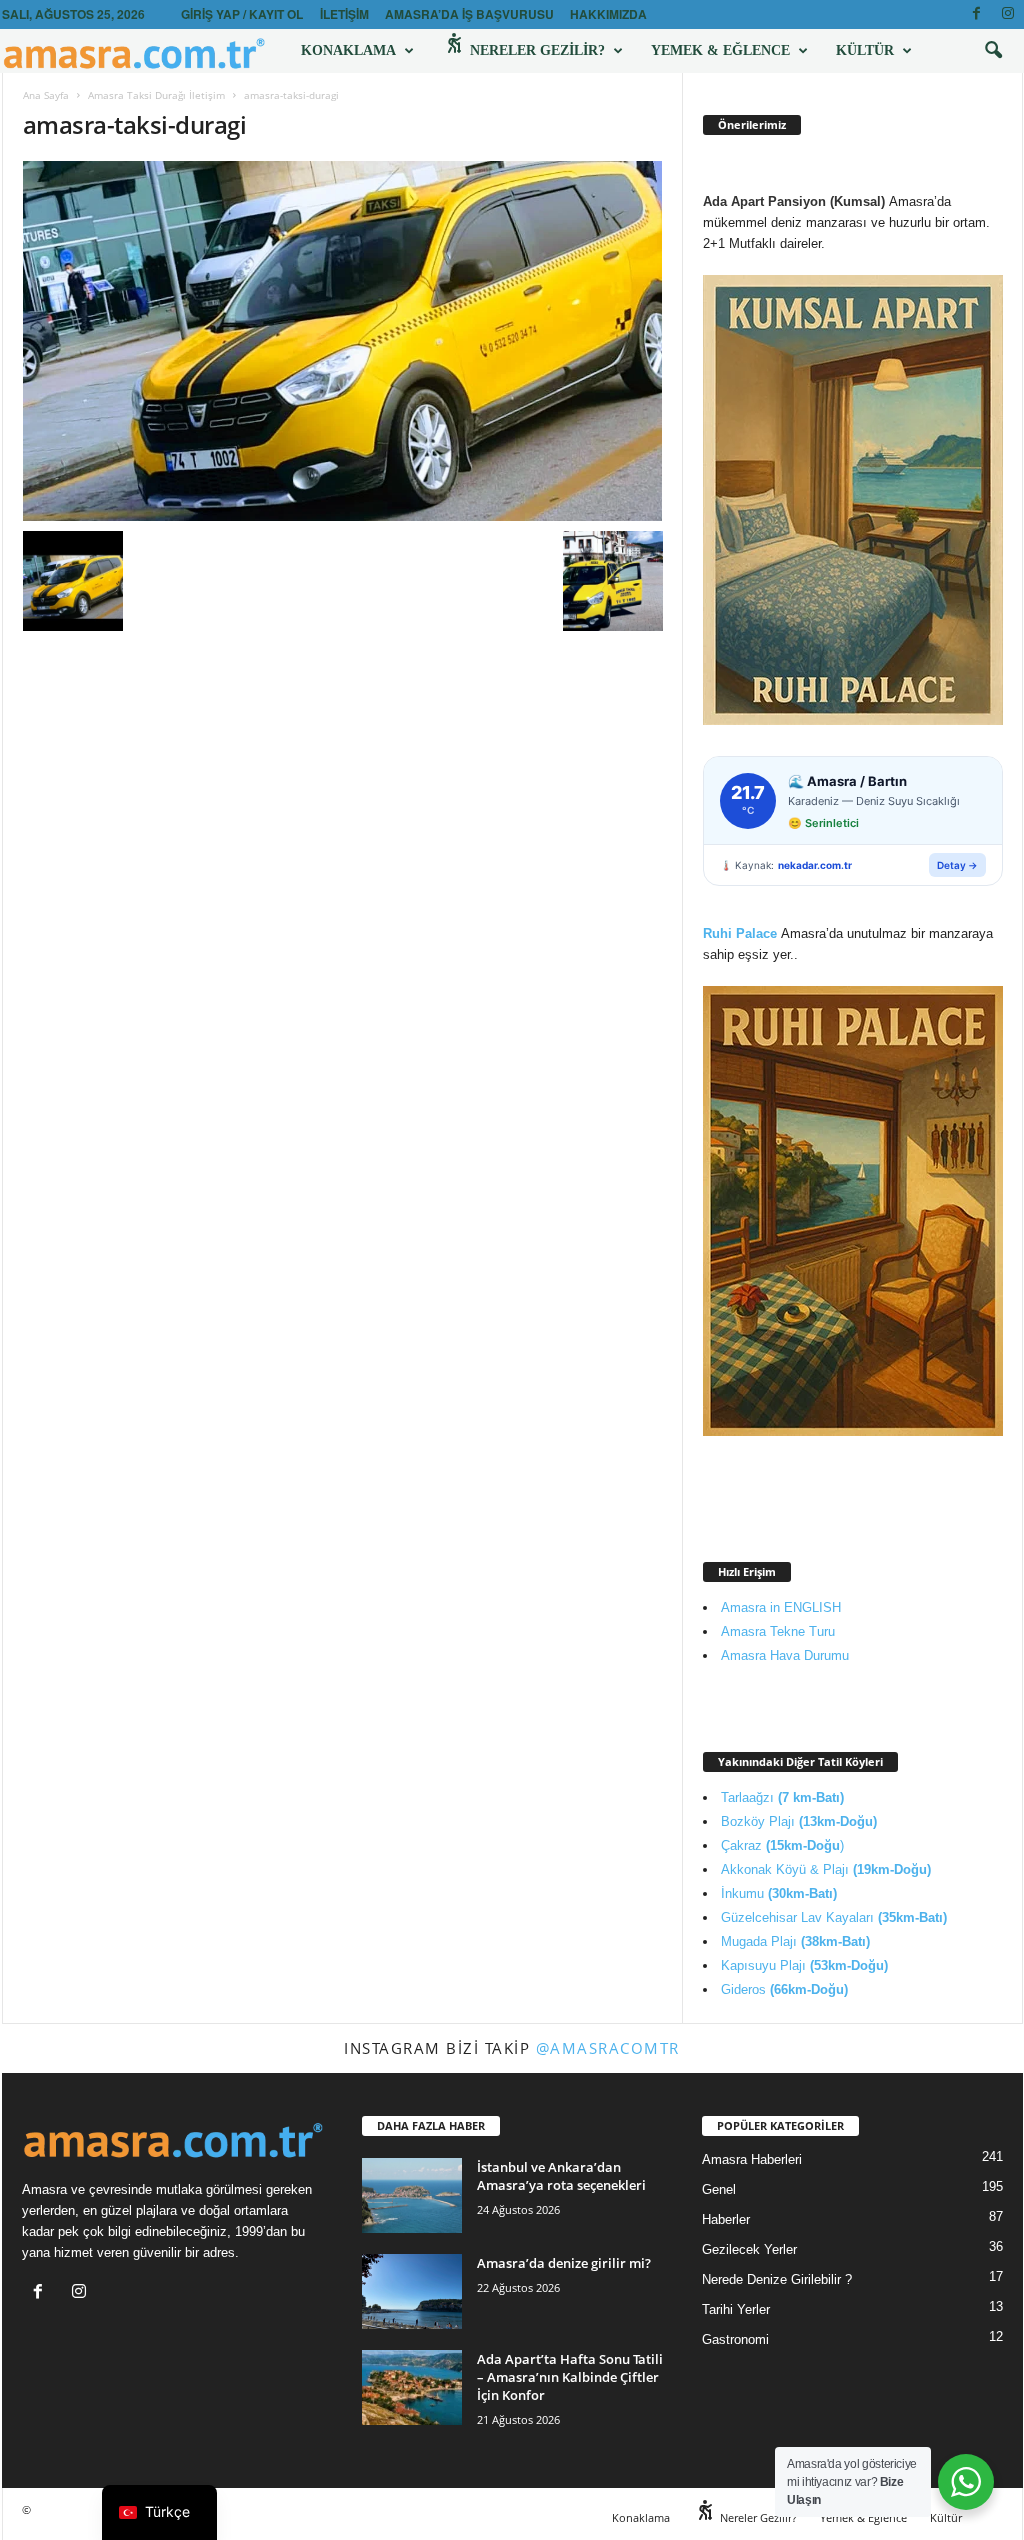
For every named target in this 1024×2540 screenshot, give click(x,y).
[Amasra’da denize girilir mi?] (412, 2291)
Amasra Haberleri (752, 2159)
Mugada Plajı (795, 1941)
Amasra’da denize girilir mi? (564, 2263)
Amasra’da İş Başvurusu (469, 14)
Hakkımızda (608, 14)
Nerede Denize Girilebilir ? (777, 2279)
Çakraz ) (782, 1845)
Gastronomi (735, 2339)
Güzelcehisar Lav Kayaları (834, 1917)
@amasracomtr (608, 2048)
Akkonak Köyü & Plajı (826, 1869)
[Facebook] (977, 14)
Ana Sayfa (46, 95)
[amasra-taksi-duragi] (343, 341)
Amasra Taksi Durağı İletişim (156, 95)
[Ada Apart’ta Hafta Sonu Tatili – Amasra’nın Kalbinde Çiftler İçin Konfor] (412, 2387)
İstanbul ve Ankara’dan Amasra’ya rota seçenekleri (561, 2176)
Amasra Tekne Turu (778, 1631)
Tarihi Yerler (736, 2309)
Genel (719, 2189)
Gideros (784, 1989)
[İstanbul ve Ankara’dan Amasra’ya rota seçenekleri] (412, 2195)
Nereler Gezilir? (535, 50)
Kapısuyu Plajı (804, 1965)
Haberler (726, 2219)
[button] (993, 51)
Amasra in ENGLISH (781, 1607)
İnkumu (779, 1893)
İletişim (344, 14)
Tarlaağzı (782, 1797)
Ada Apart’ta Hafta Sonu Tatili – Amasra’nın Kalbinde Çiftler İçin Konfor (570, 2377)
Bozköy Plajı (799, 1821)
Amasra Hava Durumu (785, 1655)
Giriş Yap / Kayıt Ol (242, 14)
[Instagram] (1008, 14)
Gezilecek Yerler (749, 2249)
